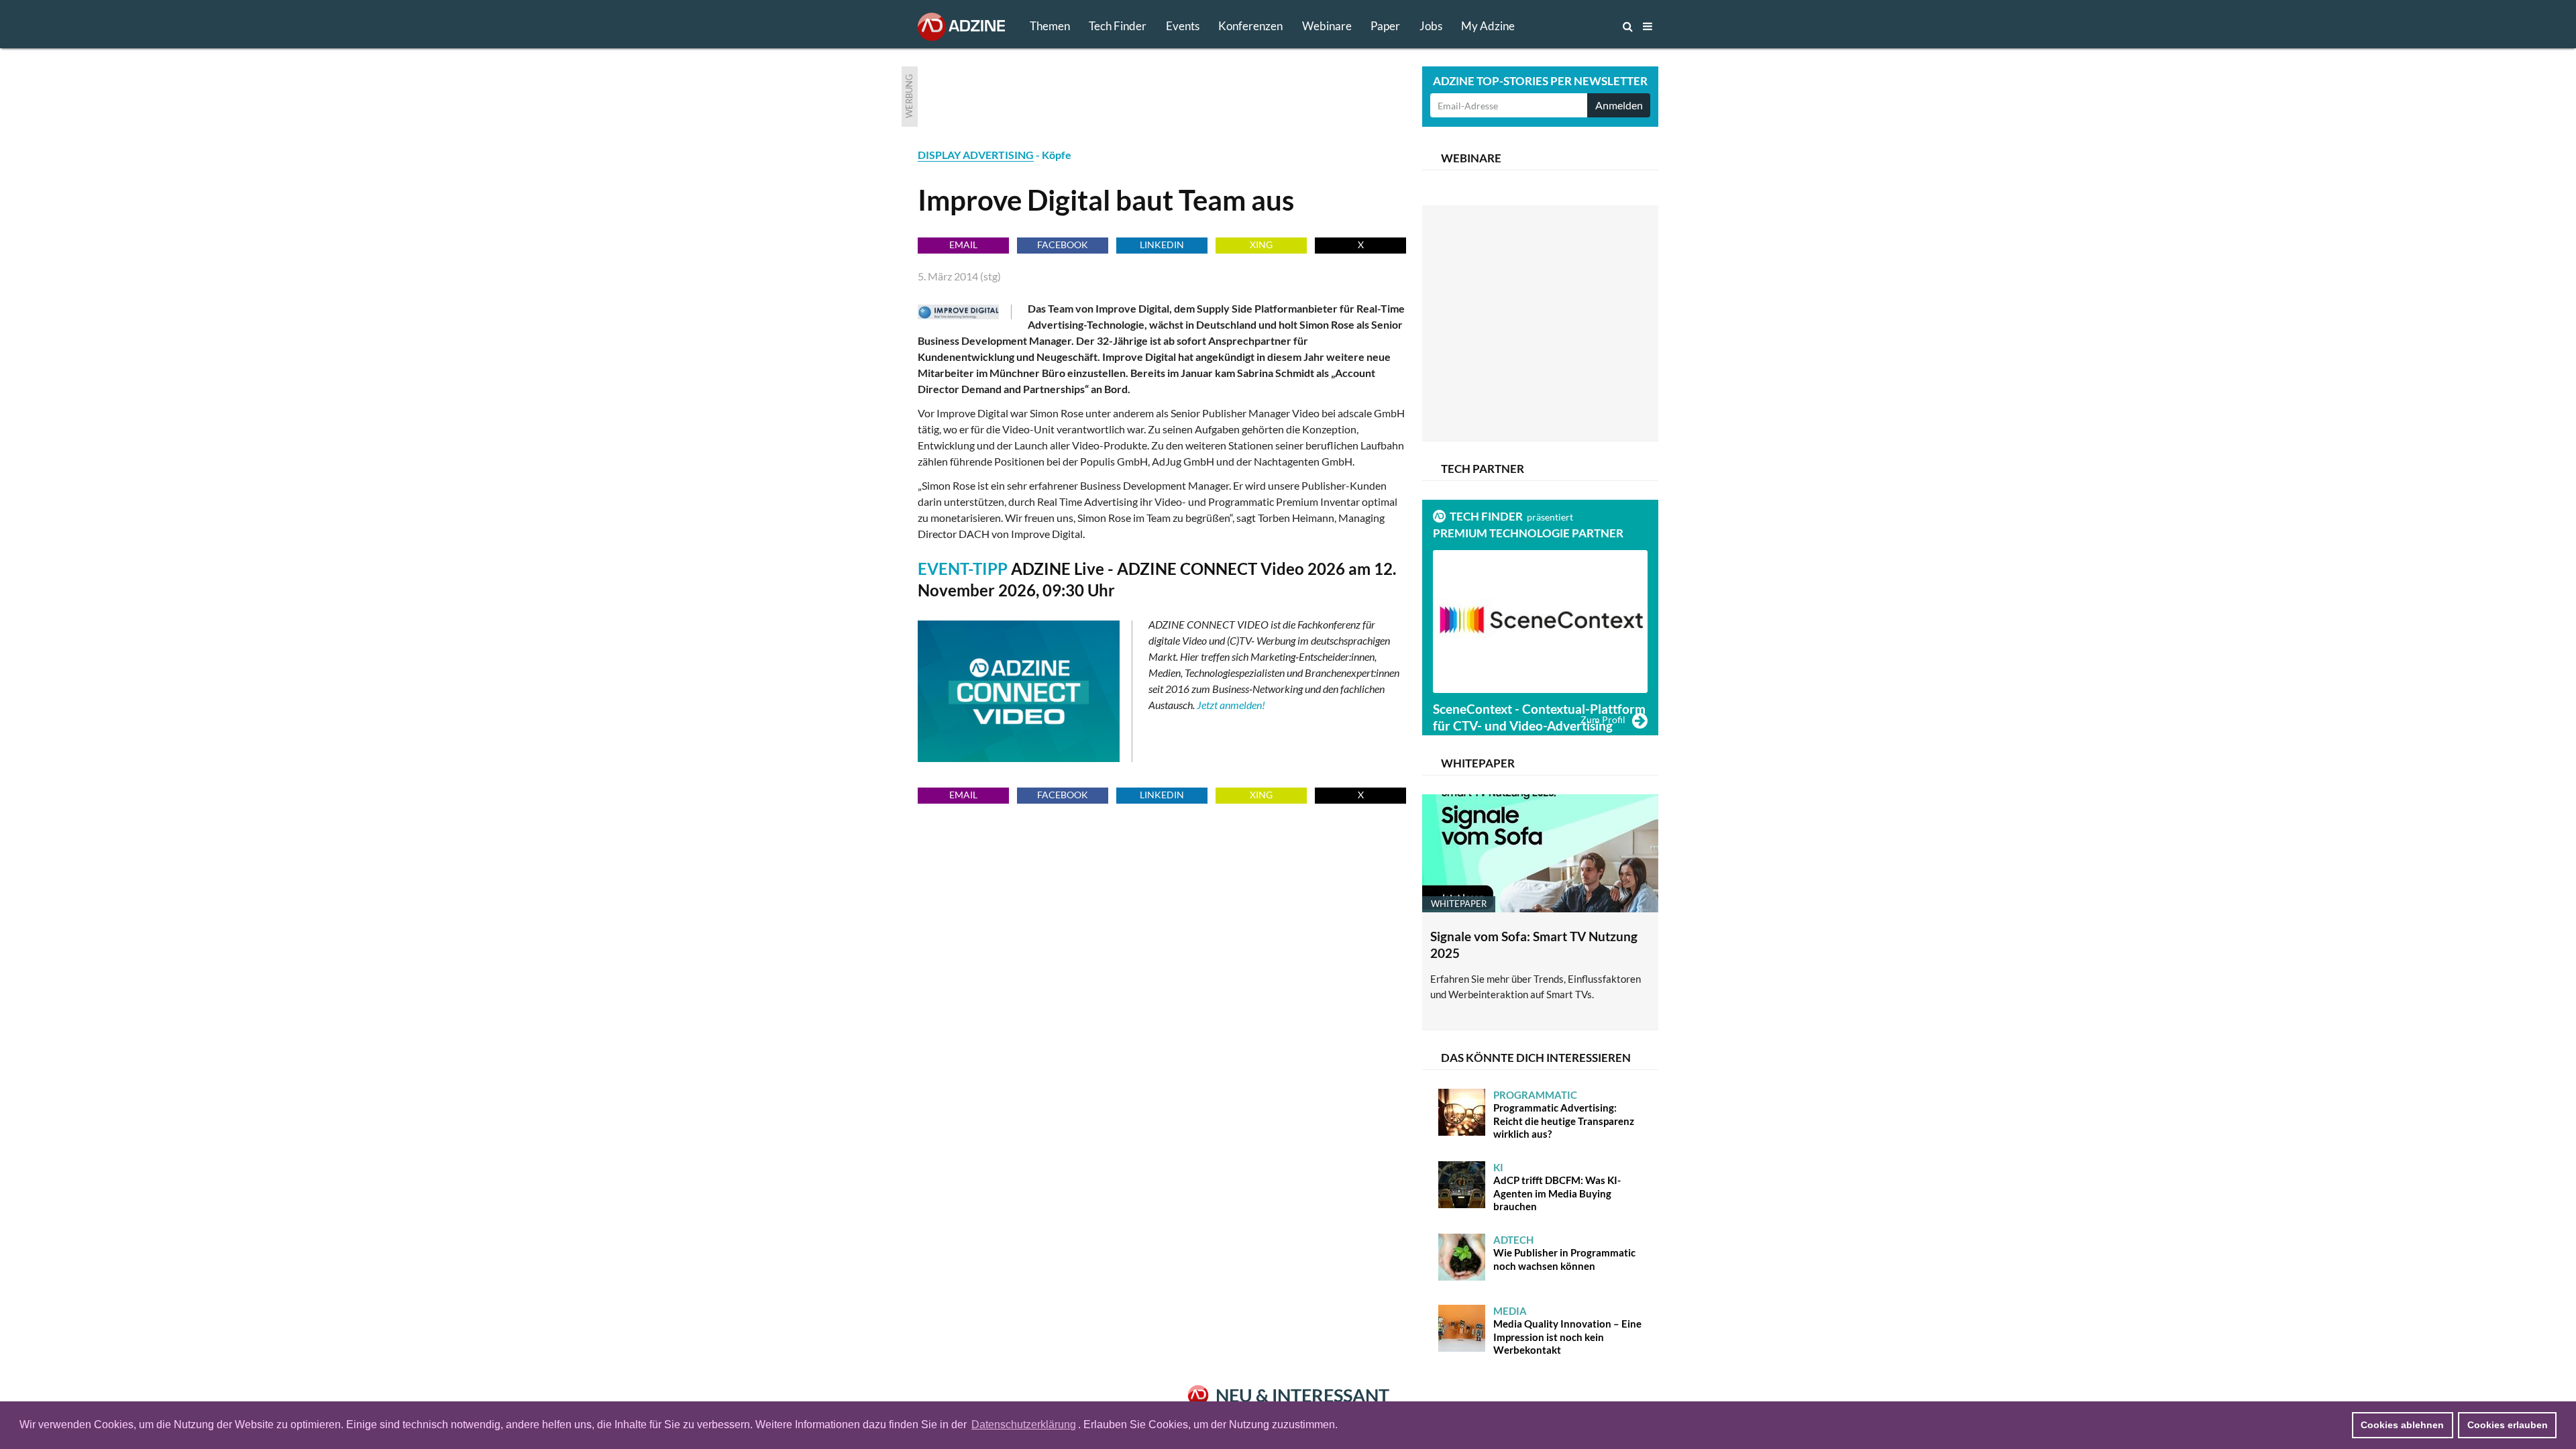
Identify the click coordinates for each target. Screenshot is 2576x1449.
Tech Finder (1118, 26)
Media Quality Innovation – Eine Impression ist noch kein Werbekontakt (1567, 1331)
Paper (1385, 26)
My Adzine (1488, 26)
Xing (1261, 245)
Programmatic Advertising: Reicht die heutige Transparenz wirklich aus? (1564, 1115)
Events (1183, 26)
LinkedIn (1162, 245)
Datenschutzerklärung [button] (1024, 1425)
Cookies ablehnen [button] (2402, 1425)
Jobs (1431, 26)
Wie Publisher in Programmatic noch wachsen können (1564, 1253)
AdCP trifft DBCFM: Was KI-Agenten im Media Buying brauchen (1557, 1187)
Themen (1050, 26)
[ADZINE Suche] (1583, 26)
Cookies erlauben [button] (2508, 1425)
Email (963, 245)
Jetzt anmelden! (1231, 705)
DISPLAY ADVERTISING (976, 155)
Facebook (1063, 245)
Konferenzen (1250, 26)
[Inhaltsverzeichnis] (1648, 26)
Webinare (1327, 26)
